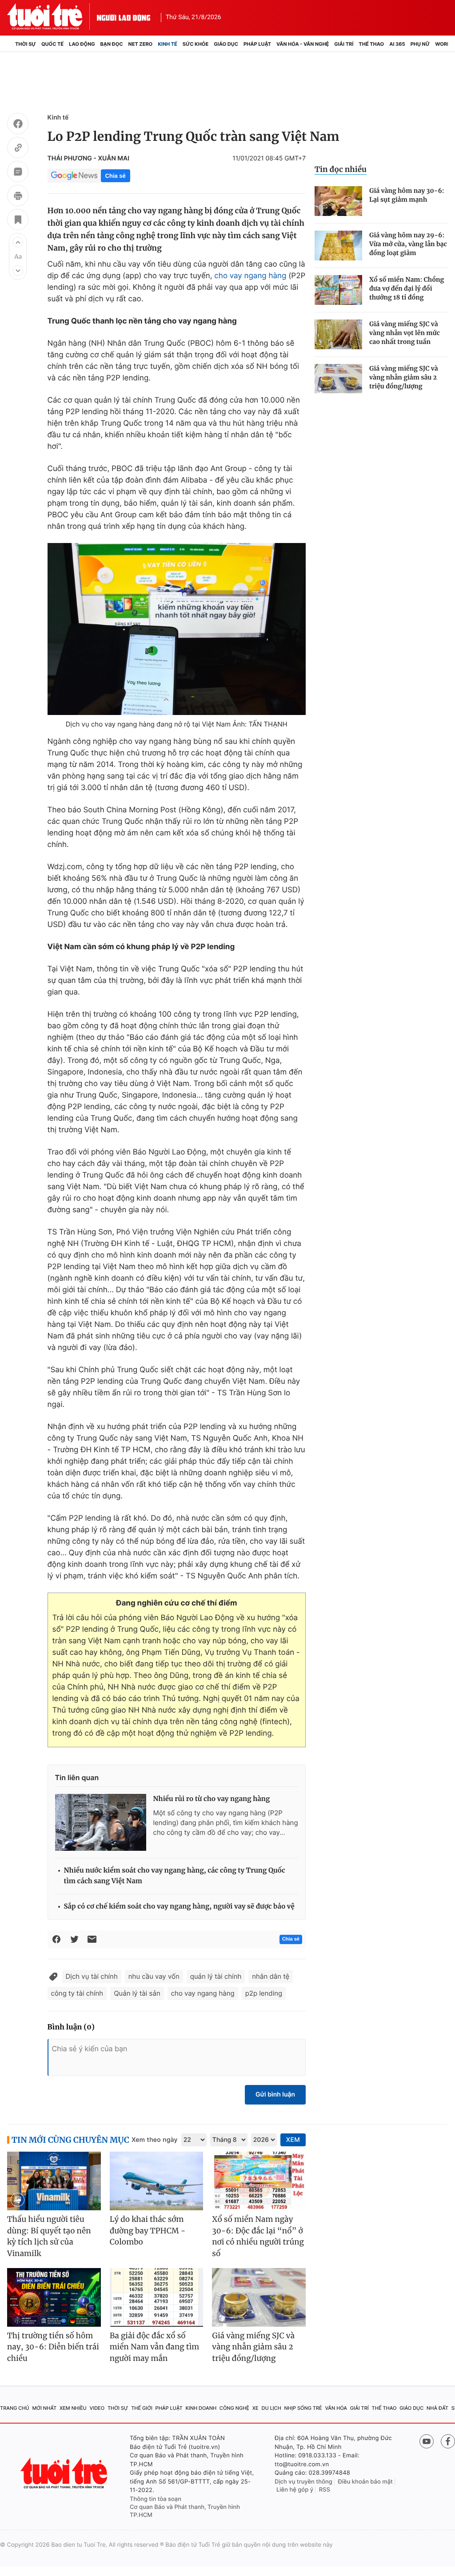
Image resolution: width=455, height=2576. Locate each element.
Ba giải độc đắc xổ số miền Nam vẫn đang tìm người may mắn (155, 2347)
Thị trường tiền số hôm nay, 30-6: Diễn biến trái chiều (53, 2347)
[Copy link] (18, 149)
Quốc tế (52, 44)
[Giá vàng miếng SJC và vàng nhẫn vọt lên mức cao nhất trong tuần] (338, 334)
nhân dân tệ (271, 1976)
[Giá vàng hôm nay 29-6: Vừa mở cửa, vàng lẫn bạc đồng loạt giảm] (338, 246)
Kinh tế (168, 44)
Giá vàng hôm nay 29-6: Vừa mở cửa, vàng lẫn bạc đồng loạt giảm (408, 244)
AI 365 (397, 44)
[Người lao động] (124, 16)
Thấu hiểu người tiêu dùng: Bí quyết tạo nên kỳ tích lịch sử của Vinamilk (49, 2236)
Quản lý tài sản (137, 1993)
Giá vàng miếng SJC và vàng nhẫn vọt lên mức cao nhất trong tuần (405, 333)
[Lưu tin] (18, 221)
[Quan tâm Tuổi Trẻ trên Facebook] (448, 2441)
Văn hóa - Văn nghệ (303, 44)
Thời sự (26, 44)
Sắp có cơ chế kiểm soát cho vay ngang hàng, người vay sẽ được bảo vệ (179, 1907)
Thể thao (371, 44)
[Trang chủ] (10, 44)
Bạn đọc (112, 44)
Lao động (82, 44)
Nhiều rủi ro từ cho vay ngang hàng (212, 1799)
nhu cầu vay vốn (154, 1976)
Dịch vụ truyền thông (303, 2482)
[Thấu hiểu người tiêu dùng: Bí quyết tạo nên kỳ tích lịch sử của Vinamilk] (54, 2181)
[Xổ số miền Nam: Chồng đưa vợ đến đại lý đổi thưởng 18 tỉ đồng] (338, 290)
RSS (325, 2490)
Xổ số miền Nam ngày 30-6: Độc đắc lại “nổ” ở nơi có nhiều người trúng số (258, 2236)
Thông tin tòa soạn (156, 2499)
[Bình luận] (18, 173)
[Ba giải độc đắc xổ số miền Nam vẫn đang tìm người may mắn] (157, 2297)
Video (97, 2408)
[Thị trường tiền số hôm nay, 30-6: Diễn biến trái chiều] (54, 2297)
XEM (293, 2140)
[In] (18, 197)
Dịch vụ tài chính (92, 1976)
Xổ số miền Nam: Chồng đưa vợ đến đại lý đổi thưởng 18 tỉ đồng (407, 288)
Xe (255, 2408)
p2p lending (264, 1993)
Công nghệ (234, 2408)
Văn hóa (336, 2408)
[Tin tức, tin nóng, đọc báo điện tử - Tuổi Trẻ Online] (52, 16)
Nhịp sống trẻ (303, 2408)
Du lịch (271, 2408)
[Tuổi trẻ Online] (65, 2473)
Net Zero (141, 44)
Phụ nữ (420, 44)
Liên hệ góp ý (295, 2490)
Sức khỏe (196, 44)
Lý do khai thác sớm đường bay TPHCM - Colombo (148, 2231)
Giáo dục (226, 44)
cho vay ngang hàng (250, 276)
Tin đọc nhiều (341, 169)
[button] (18, 242)
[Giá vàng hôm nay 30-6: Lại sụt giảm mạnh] (338, 201)
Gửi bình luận (275, 2095)
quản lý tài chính (216, 1976)
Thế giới (142, 2408)
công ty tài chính (77, 1993)
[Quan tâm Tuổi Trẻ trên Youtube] (427, 2441)
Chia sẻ (116, 176)
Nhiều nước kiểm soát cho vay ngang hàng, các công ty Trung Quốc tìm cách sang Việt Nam (175, 1876)
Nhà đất (437, 2408)
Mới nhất (44, 2408)
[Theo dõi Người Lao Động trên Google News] (74, 176)
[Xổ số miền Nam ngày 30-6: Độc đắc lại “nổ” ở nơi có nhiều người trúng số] (259, 2181)
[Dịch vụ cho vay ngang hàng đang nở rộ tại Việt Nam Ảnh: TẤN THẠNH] (177, 629)
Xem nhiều (73, 2408)
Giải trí (344, 44)
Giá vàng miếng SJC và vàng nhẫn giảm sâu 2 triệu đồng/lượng (404, 377)
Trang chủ (15, 2408)
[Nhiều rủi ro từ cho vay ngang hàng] (101, 1822)
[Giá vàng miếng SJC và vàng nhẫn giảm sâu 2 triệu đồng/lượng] (338, 379)
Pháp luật (257, 44)
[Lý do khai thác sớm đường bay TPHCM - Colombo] (157, 2181)
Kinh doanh (201, 2408)
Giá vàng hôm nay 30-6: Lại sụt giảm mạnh (407, 195)
